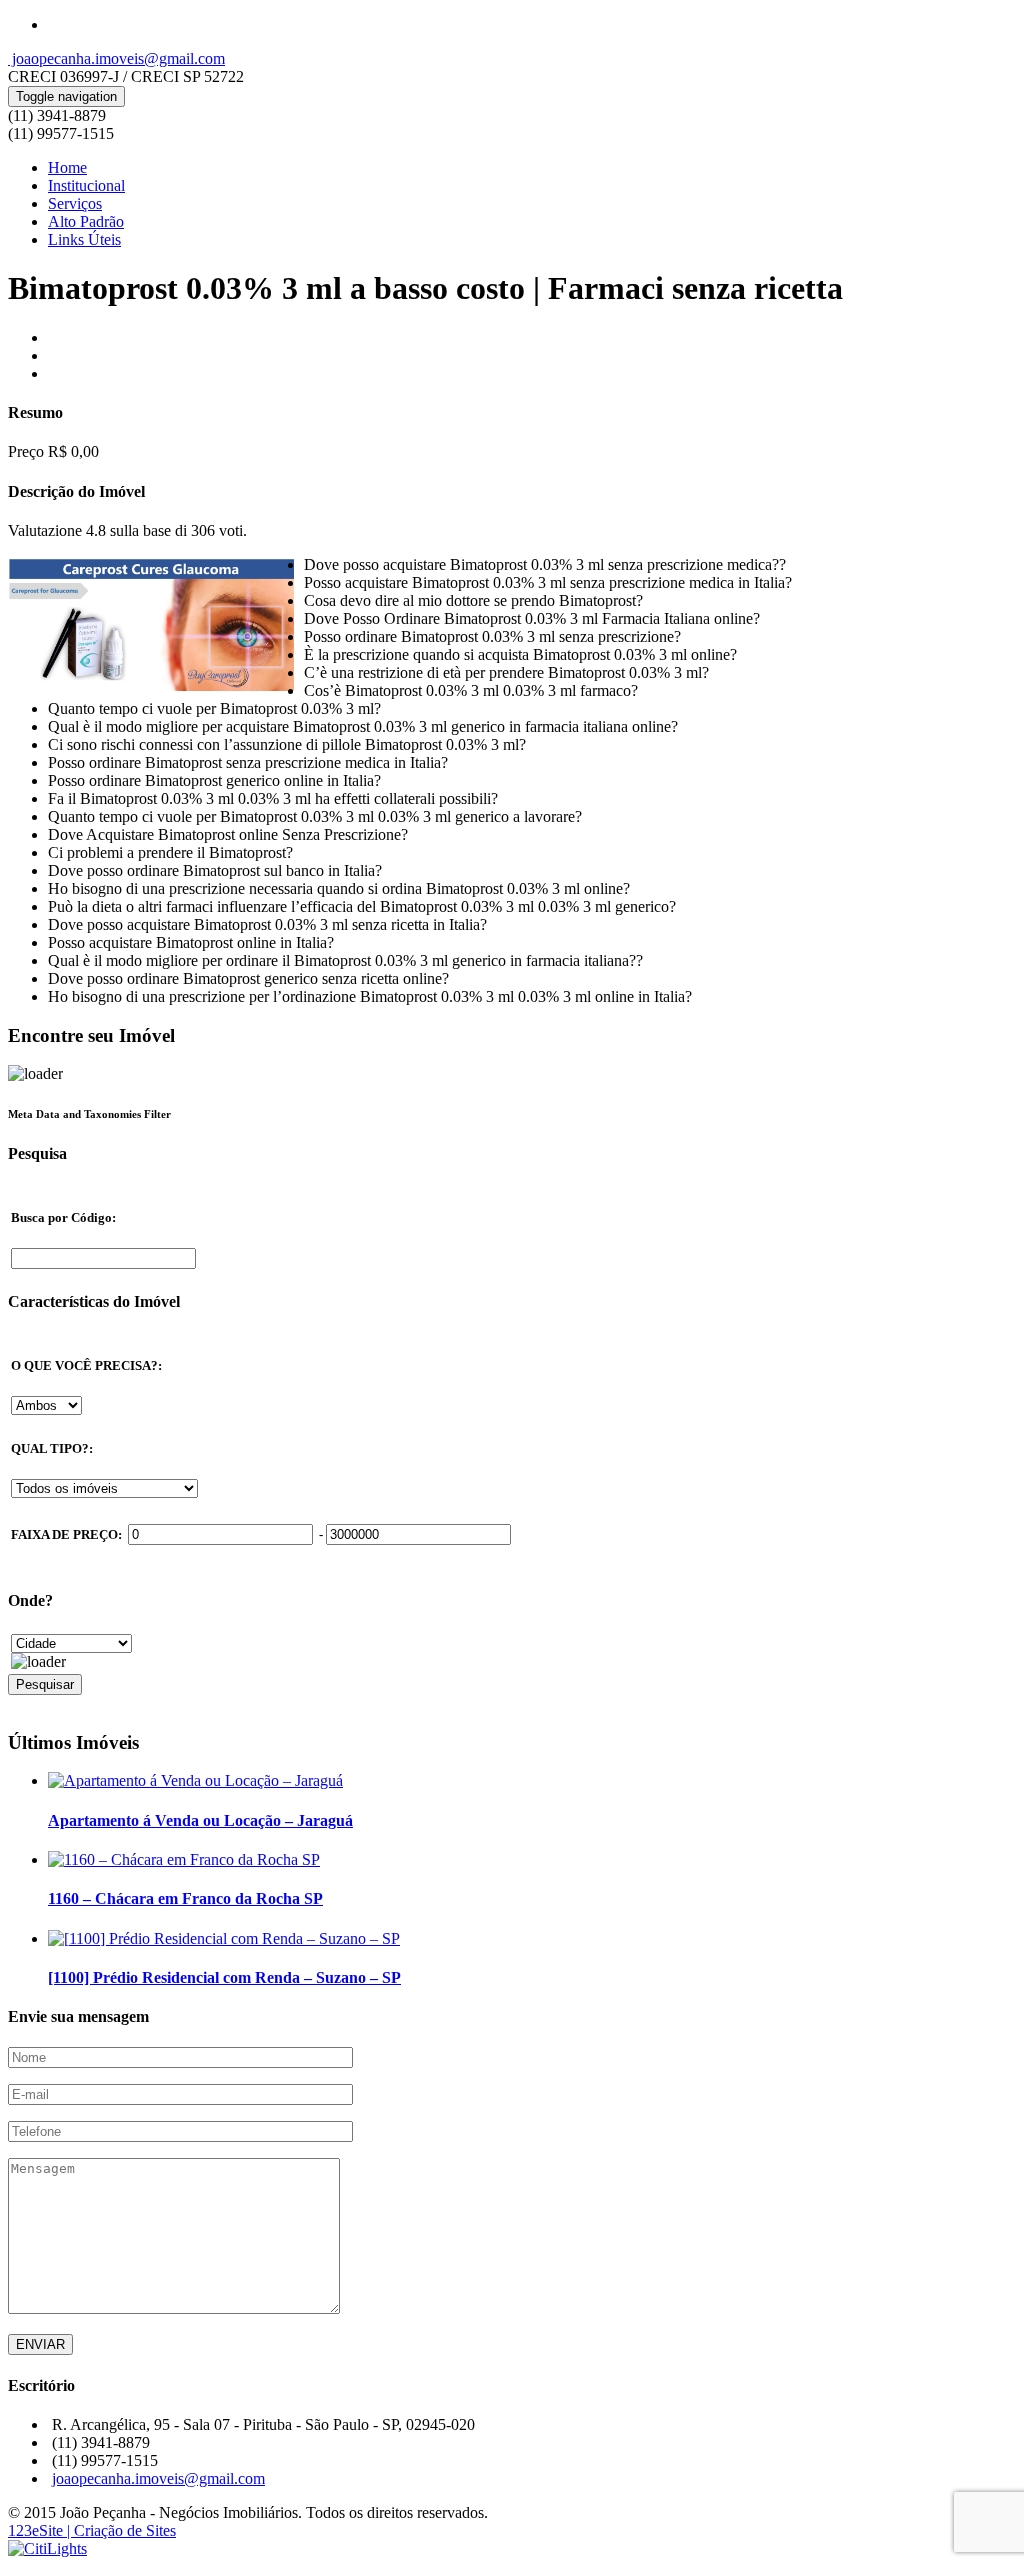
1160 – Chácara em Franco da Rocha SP (185, 1898)
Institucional (86, 185)
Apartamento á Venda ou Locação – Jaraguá (200, 1820)
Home (67, 167)
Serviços (75, 203)
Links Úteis (84, 239)
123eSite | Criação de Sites (92, 2530)
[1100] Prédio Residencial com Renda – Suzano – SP (224, 1977)
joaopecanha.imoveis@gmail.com (116, 58)
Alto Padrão (86, 221)
